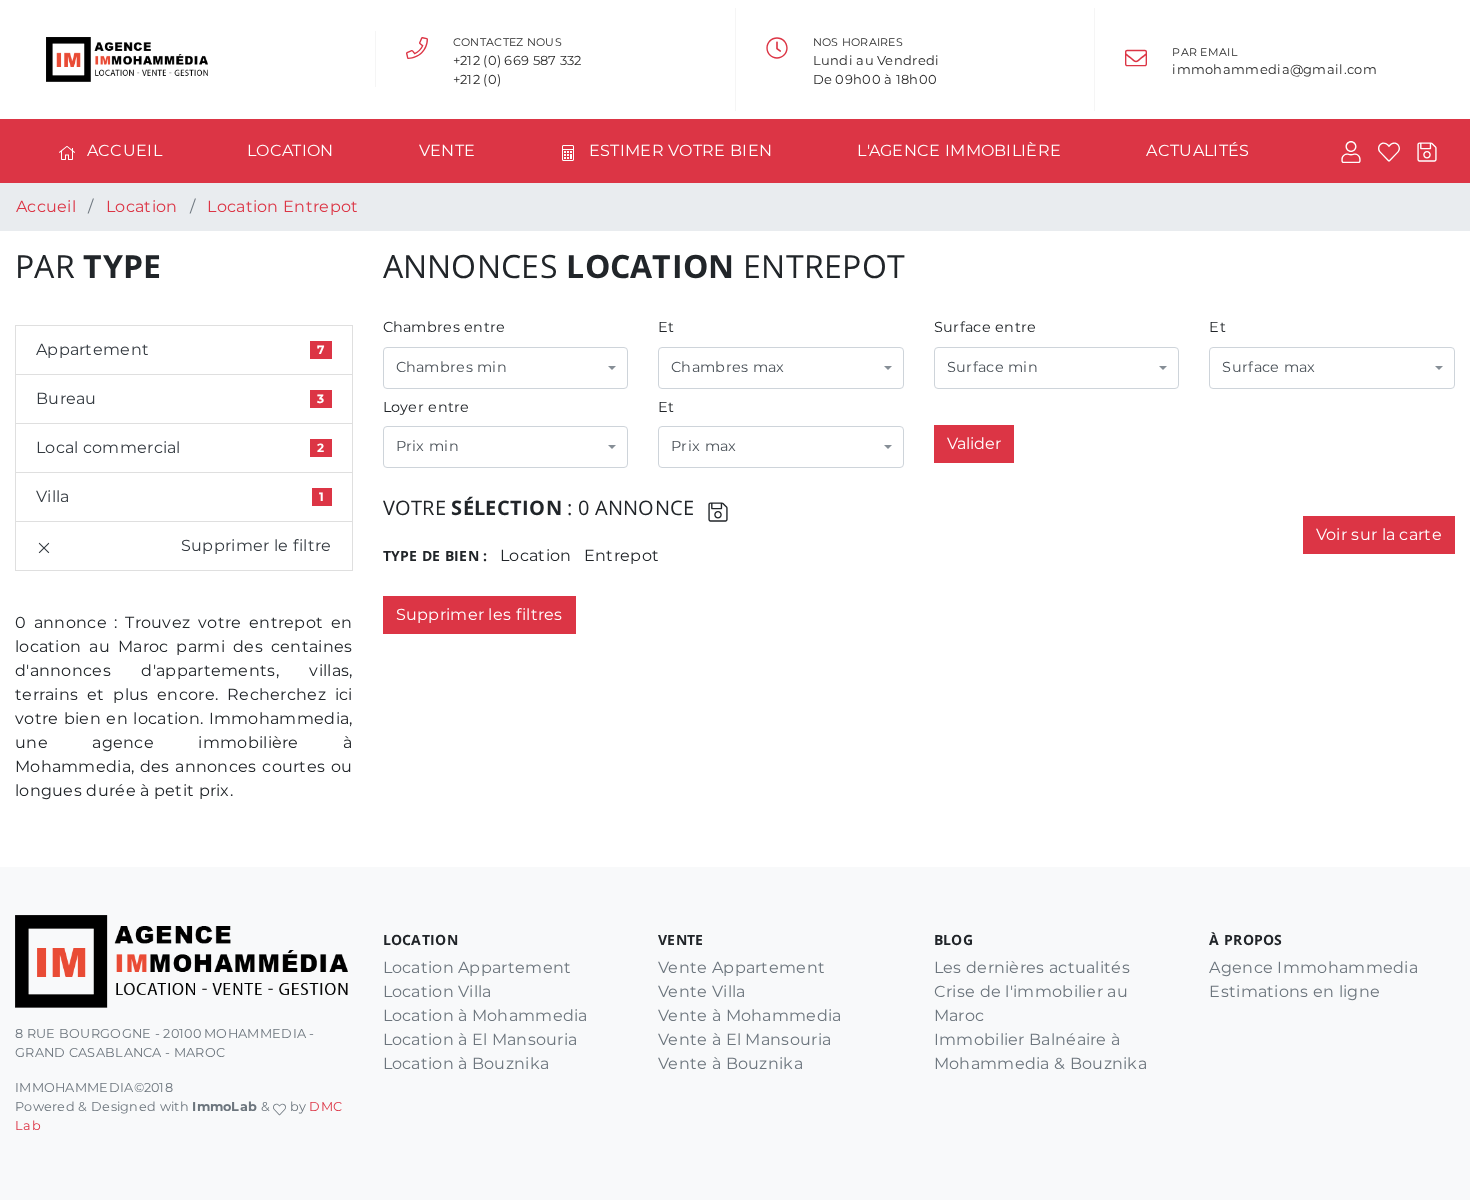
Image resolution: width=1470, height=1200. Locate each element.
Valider (974, 443)
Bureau (180, 398)
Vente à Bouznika (730, 1063)
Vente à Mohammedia (749, 1015)
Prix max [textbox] (703, 446)
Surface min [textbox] (992, 367)
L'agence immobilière (959, 150)
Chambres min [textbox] (452, 367)
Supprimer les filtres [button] (479, 614)
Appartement (180, 349)
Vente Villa (701, 991)
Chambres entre (444, 327)
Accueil (124, 150)
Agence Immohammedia (1313, 967)
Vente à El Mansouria (744, 1039)
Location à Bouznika (466, 1063)
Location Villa (437, 991)
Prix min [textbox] (427, 446)
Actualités (1197, 150)
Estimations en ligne (1294, 991)
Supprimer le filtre (256, 545)
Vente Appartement (741, 967)
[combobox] (506, 368)
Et (666, 327)
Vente (447, 150)
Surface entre (985, 327)
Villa (180, 496)
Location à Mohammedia (485, 1015)
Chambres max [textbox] (728, 367)
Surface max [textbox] (1268, 367)
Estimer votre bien (680, 150)
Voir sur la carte (1379, 534)
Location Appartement (477, 967)
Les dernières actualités (1032, 967)
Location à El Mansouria (480, 1039)
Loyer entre (426, 407)
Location (290, 150)
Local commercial (180, 447)
